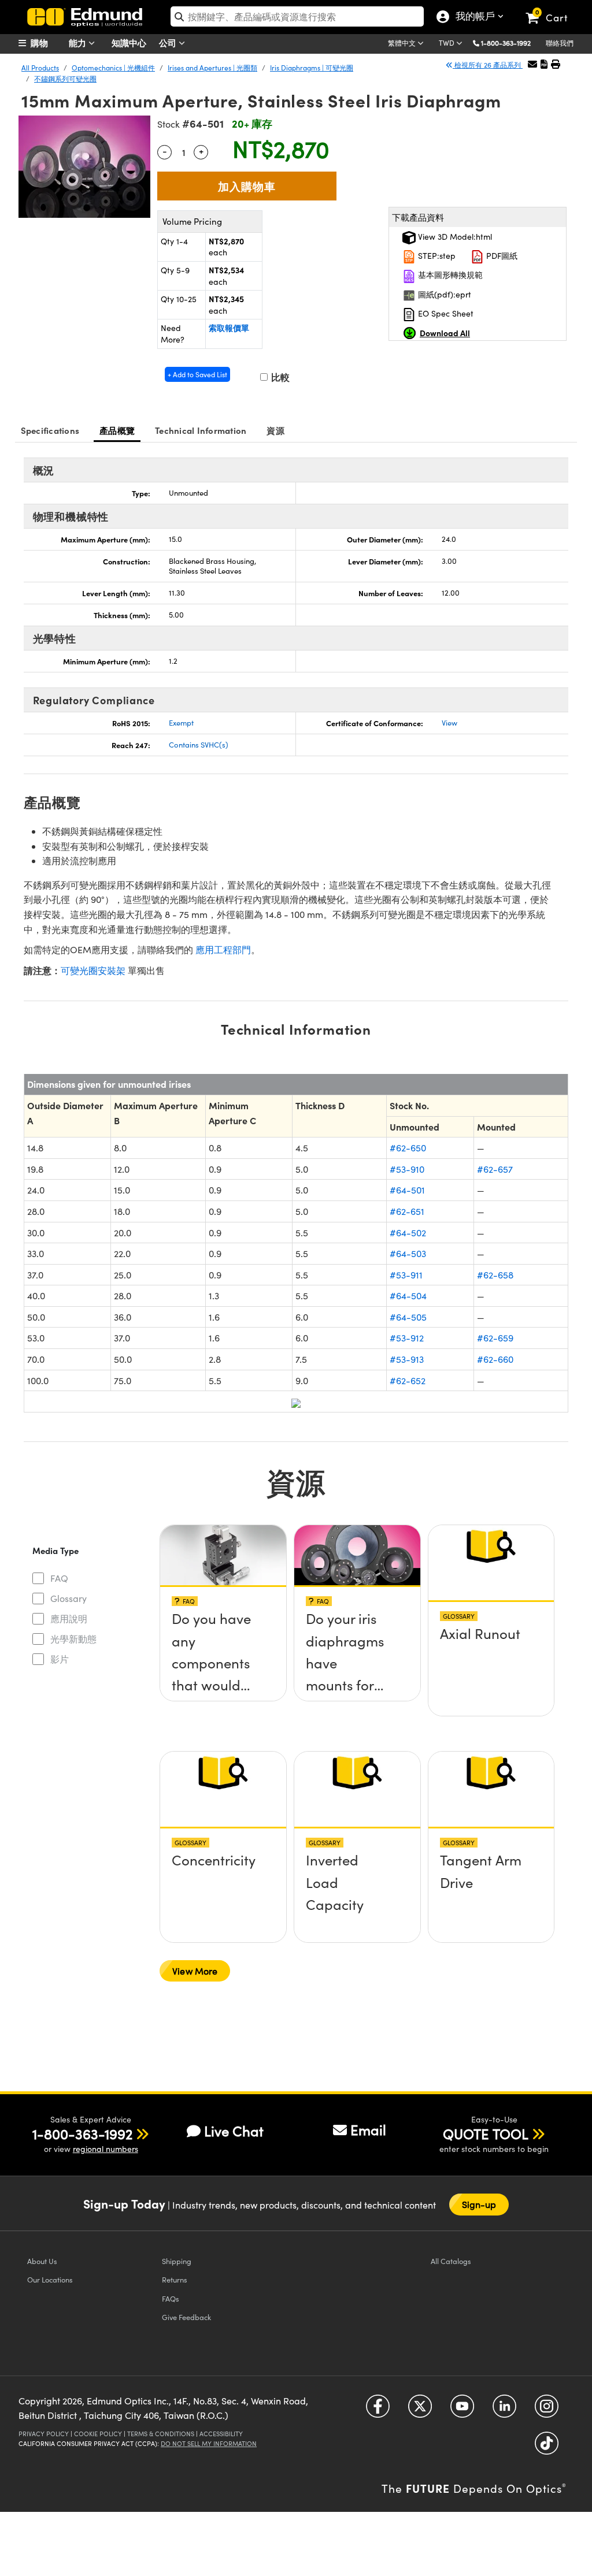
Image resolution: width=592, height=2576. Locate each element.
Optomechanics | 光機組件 (113, 68)
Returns (175, 2279)
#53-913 (407, 1359)
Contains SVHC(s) (199, 745)
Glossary (69, 1598)
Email (368, 2129)
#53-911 (406, 1275)
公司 (169, 42)
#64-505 (408, 1317)
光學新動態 (73, 1639)
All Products (40, 68)
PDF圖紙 (501, 256)
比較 (279, 377)
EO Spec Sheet (445, 313)
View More (195, 1971)
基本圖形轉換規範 (449, 275)
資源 (275, 430)
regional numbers (106, 2149)
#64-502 (408, 1233)
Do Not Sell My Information (209, 2443)
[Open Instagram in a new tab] (547, 2410)
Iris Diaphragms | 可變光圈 (312, 68)
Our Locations (50, 2279)
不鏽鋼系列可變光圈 (65, 79)
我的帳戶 (473, 17)
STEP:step (436, 256)
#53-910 (407, 1169)
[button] (510, 42)
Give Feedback (186, 2317)
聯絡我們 (560, 43)
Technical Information (201, 430)
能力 (79, 42)
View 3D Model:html (454, 237)
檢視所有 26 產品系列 (488, 65)
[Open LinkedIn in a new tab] (504, 2410)
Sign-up (479, 2204)
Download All (445, 333)
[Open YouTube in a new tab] (462, 2410)
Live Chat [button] (234, 2131)
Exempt (181, 723)
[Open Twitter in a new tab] (420, 2410)
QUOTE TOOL (486, 2133)
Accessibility (221, 2434)
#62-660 (495, 1359)
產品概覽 (117, 430)
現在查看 (223, 1630)
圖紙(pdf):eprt (443, 294)
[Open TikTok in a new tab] (547, 2447)
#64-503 (408, 1253)
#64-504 (408, 1296)
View (449, 723)
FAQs (171, 2298)
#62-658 (495, 1275)
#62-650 (408, 1148)
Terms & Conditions (161, 2434)
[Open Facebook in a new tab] (378, 2410)
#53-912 (407, 1338)
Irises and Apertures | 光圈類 (212, 68)
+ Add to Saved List (197, 374)
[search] (297, 16)
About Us (42, 2261)
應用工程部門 (223, 949)
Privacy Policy (44, 2434)
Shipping (177, 2261)
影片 (60, 1659)
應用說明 (69, 1618)
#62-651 (407, 1211)
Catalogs (451, 2261)
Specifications (50, 430)
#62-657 (495, 1169)
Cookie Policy (98, 2434)
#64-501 (407, 1190)
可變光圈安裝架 (93, 970)
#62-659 (495, 1338)
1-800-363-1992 (506, 43)
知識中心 (129, 42)
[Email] (532, 64)
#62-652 (408, 1380)
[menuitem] (47, 43)
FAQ (59, 1578)
